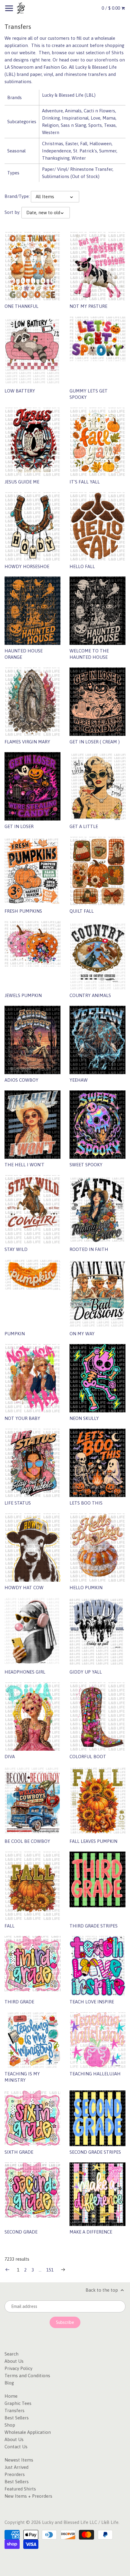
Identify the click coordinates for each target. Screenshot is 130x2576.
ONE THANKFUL (21, 306)
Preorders (15, 2474)
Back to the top (102, 2290)
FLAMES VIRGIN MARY (27, 742)
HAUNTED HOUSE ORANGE (24, 654)
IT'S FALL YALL (85, 482)
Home (11, 2396)
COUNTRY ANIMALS (90, 995)
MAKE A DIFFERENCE (91, 2232)
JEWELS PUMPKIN (23, 995)
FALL (10, 1926)
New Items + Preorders (28, 2496)
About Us (14, 2361)
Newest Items (19, 2460)
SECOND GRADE (21, 2232)
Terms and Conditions (27, 2376)
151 (50, 2270)
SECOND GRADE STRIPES (95, 2152)
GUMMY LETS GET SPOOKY (89, 394)
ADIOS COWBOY (21, 1080)
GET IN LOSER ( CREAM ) (95, 742)
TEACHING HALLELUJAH (95, 2074)
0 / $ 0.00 (111, 8)
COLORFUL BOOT (88, 1757)
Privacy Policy (18, 2368)
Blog (9, 2383)
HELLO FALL (82, 566)
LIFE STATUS (18, 1503)
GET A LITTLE (84, 826)
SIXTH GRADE (19, 2152)
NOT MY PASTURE (88, 306)
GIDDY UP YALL (86, 1672)
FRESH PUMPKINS (23, 911)
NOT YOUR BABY (22, 1418)
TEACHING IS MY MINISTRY (22, 2077)
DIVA (10, 1757)
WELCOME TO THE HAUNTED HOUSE (89, 654)
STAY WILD (16, 1249)
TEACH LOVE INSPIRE (92, 2002)
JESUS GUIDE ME (22, 482)
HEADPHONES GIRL (25, 1672)
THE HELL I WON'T (24, 1165)
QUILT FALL (82, 911)
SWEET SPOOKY (86, 1165)
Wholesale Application (28, 2432)
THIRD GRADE (19, 2002)
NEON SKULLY (84, 1418)
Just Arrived (16, 2467)
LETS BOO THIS (86, 1503)
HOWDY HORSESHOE (27, 566)
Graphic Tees (18, 2403)
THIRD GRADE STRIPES (94, 1926)
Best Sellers (17, 2418)
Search (11, 2354)
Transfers (15, 2410)
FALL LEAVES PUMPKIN (93, 1841)
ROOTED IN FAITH (89, 1249)
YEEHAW (79, 1080)
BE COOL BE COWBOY (27, 1841)
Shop (10, 2425)
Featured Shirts (20, 2489)
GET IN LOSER (19, 826)
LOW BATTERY (20, 391)
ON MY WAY (82, 1334)
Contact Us (16, 2447)
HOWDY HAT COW (24, 1588)
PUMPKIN (15, 1334)
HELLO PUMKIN (86, 1588)
